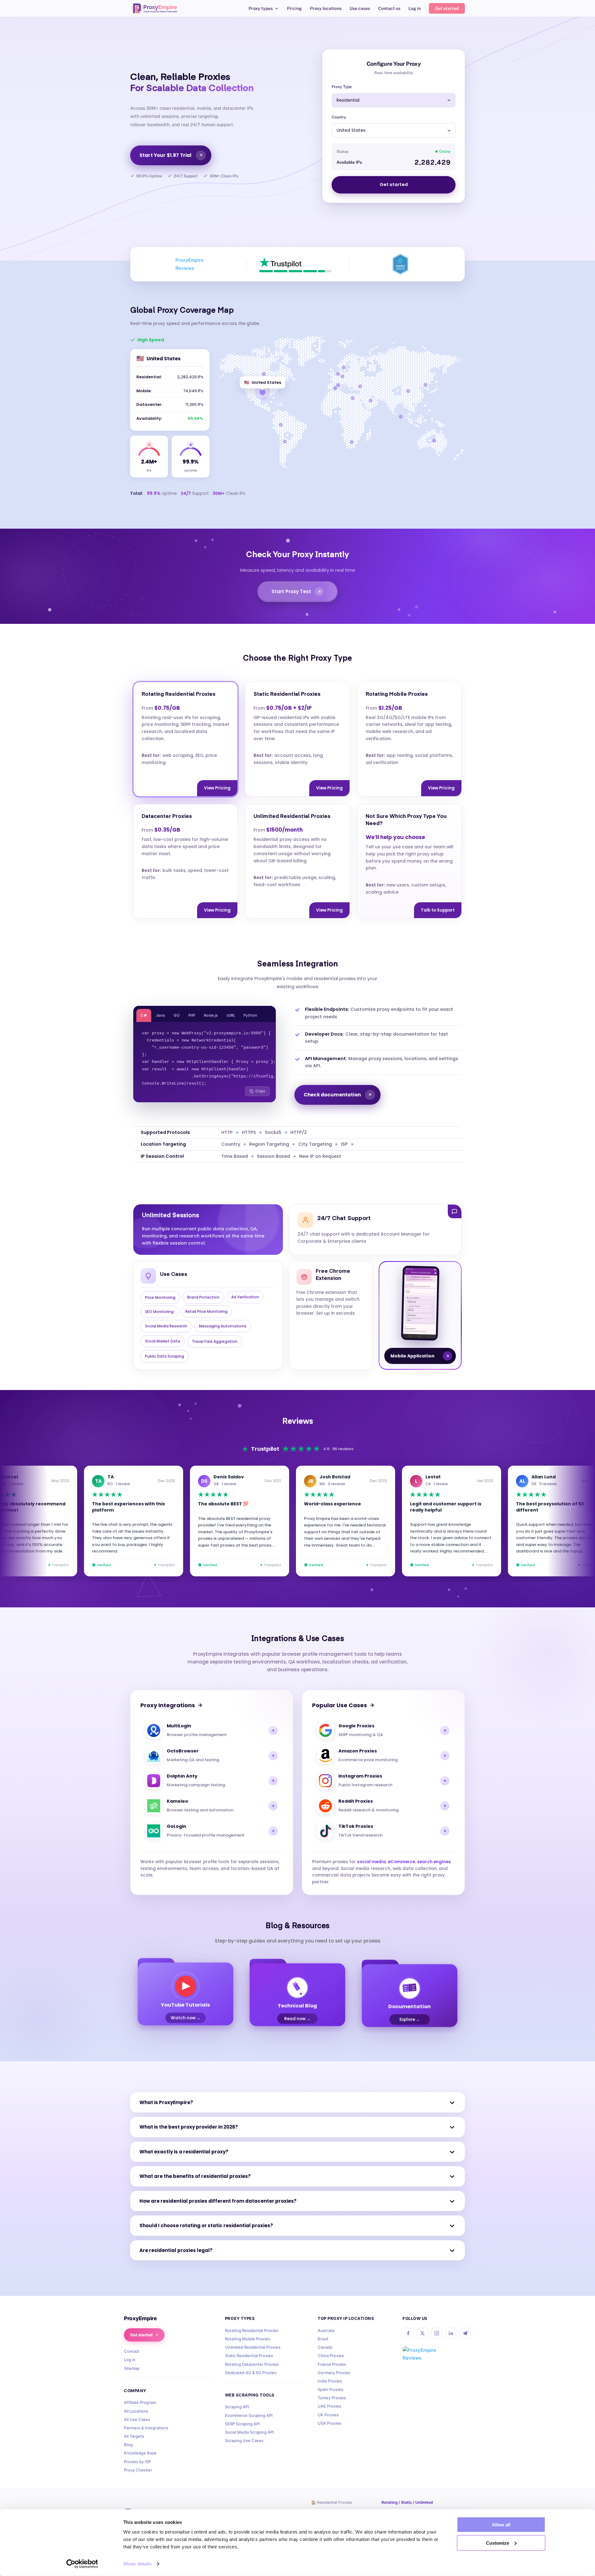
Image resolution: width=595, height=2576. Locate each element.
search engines (434, 1862)
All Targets (134, 2436)
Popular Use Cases (339, 1705)
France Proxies (332, 2364)
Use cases (360, 9)
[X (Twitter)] (422, 2333)
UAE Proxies (329, 2406)
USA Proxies (329, 2423)
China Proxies (331, 2356)
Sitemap (132, 2368)
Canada (325, 2347)
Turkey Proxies (332, 2398)
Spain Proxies (331, 2389)
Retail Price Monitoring (206, 1311)
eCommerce (401, 1862)
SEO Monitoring (159, 1311)
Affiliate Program (140, 2402)
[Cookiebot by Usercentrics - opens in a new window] (82, 2564)
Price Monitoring (160, 1297)
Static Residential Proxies (249, 2356)
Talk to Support (438, 910)
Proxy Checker (138, 2470)
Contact (132, 2351)
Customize (498, 2543)
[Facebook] (408, 2333)
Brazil (323, 2339)
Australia (326, 2330)
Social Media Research (166, 1326)
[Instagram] (437, 2333)
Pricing (294, 9)
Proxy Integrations (168, 1705)
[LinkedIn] (451, 2333)
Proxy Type (342, 87)
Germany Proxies (334, 2373)
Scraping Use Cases (244, 2441)
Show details (137, 2564)
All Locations (136, 2411)
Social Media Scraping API (249, 2432)
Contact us (389, 9)
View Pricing (217, 788)
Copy (260, 1091)
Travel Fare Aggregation (215, 1341)
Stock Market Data (163, 1341)
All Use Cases (137, 2419)
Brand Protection (203, 1297)
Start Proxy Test (291, 591)
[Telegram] (465, 2333)
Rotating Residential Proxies (252, 2330)
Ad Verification (245, 1297)
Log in (415, 9)
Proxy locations (326, 9)
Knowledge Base (140, 2453)
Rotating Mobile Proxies (248, 2339)
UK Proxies (328, 2415)
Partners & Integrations (146, 2428)
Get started (447, 8)
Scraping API (237, 2407)
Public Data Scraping (165, 1356)
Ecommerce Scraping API (249, 2415)
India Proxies (330, 2381)
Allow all (501, 2525)
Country (339, 117)
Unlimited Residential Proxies (253, 2347)
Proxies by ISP (137, 2462)
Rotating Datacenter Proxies (252, 2364)
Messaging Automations (223, 1326)
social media (371, 1862)
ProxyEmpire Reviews (190, 264)
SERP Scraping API (242, 2424)
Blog (128, 2445)
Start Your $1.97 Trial (165, 155)
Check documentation (332, 1095)
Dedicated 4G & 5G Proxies (251, 2373)
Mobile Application (412, 1356)
